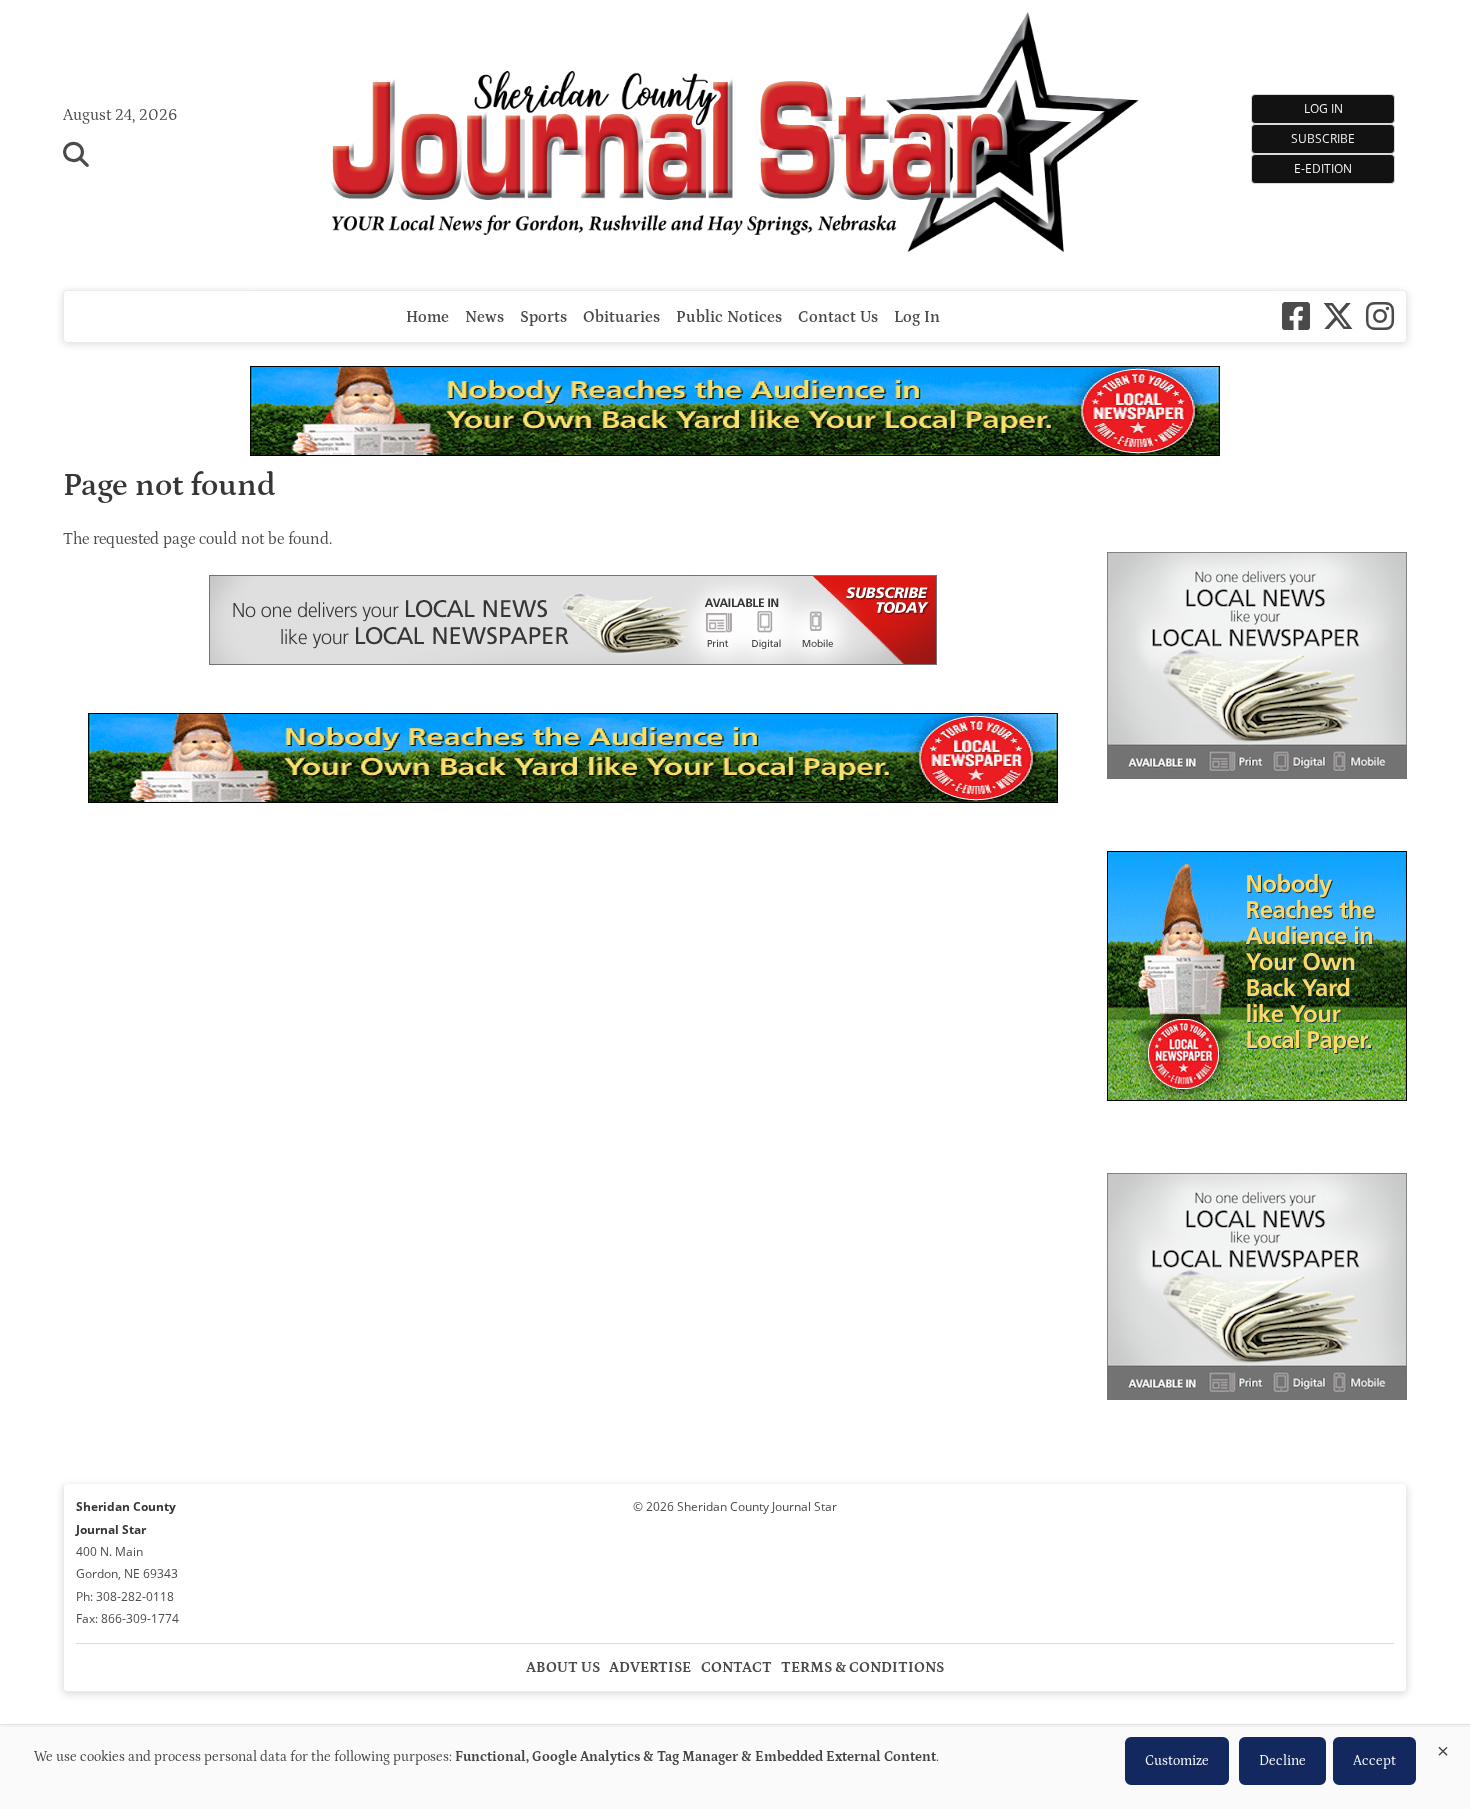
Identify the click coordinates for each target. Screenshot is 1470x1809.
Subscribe (1323, 138)
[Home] (735, 135)
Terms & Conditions (862, 1667)
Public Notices (729, 317)
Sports (543, 317)
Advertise (650, 1667)
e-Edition (1323, 168)
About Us (563, 1667)
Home (427, 317)
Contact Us (838, 317)
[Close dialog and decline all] (1443, 1747)
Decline (1282, 1761)
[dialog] (735, 1768)
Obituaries (621, 317)
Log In (1323, 108)
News (484, 317)
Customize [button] (1177, 1761)
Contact (736, 1667)
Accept (1374, 1761)
